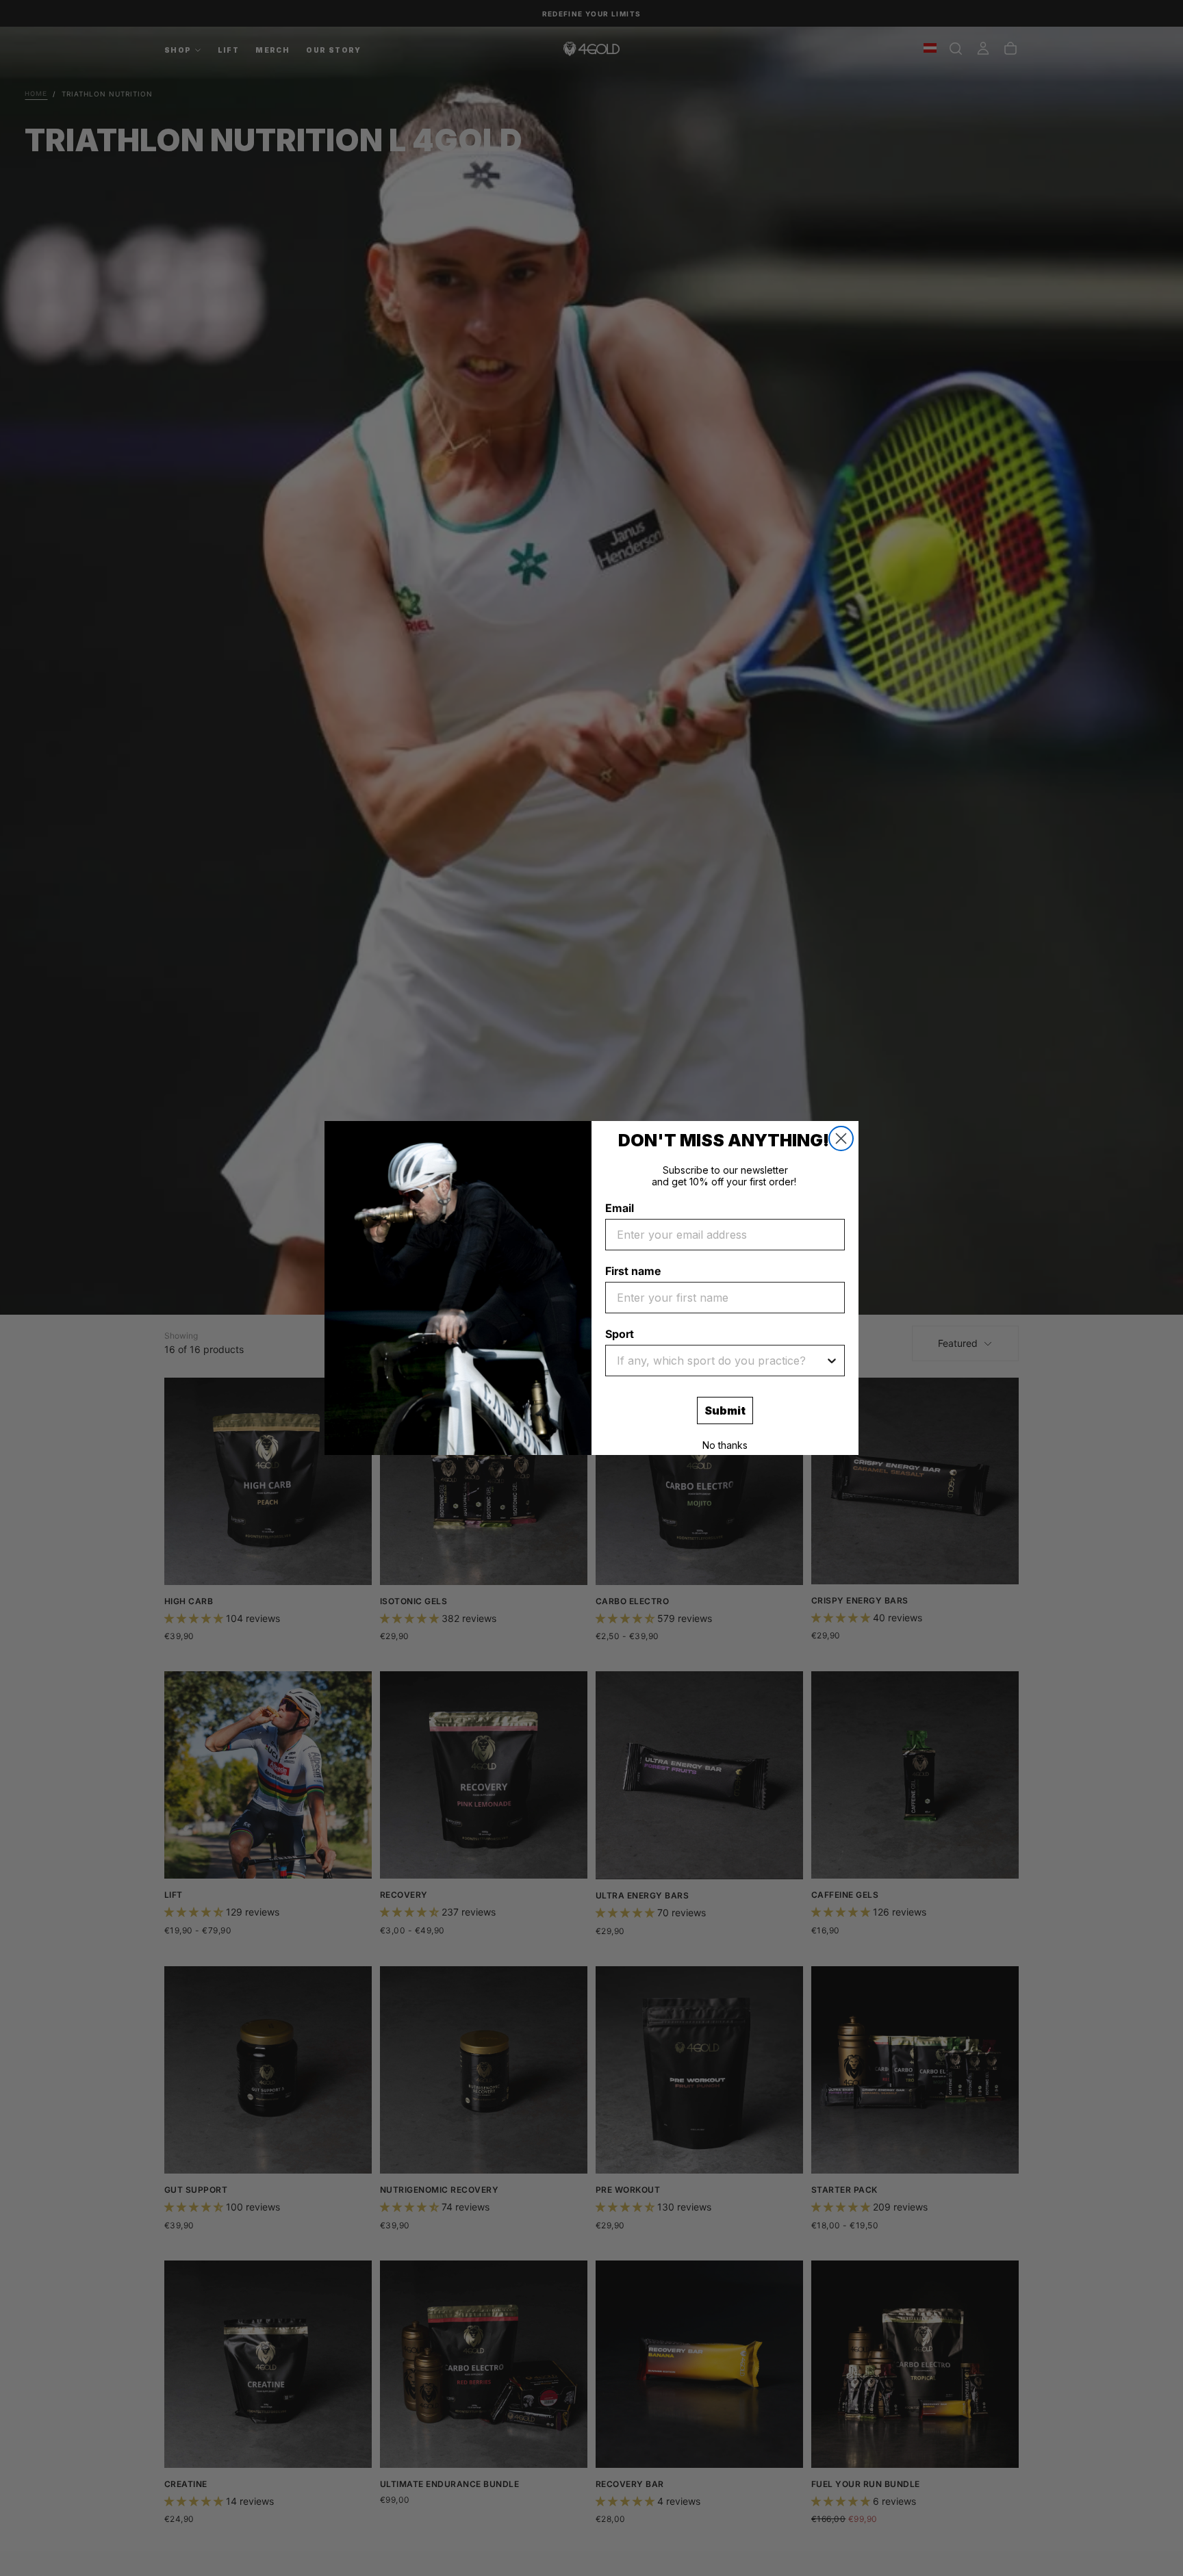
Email (620, 1208)
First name (633, 1271)
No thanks (725, 1445)
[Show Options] (832, 1361)
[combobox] (721, 1361)
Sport (620, 1334)
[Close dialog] (841, 1138)
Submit (725, 1411)
